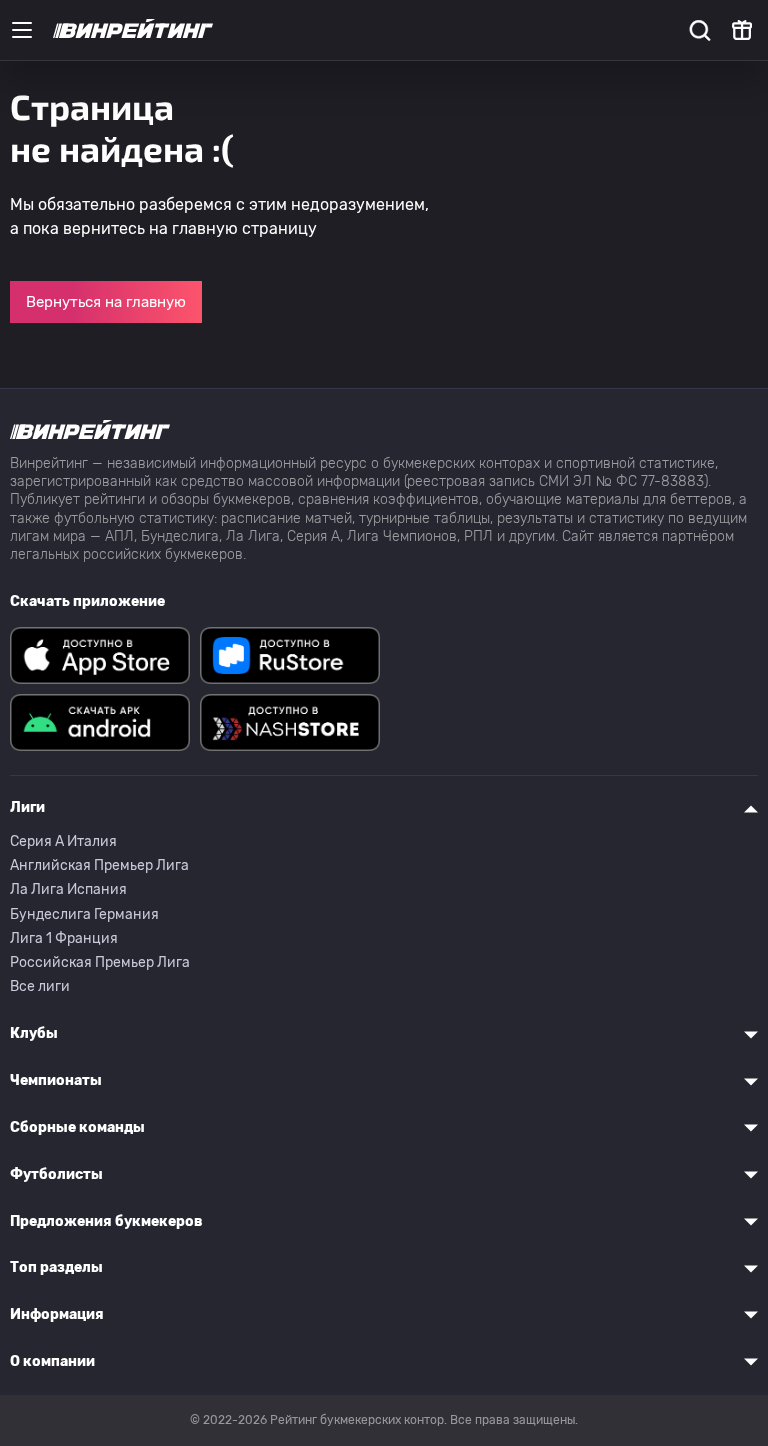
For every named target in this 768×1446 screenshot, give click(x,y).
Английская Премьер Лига (99, 865)
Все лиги (40, 986)
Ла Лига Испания (68, 889)
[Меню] (22, 30)
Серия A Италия (63, 841)
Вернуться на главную (106, 302)
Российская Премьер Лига (100, 962)
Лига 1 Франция (64, 938)
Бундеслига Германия (84, 914)
